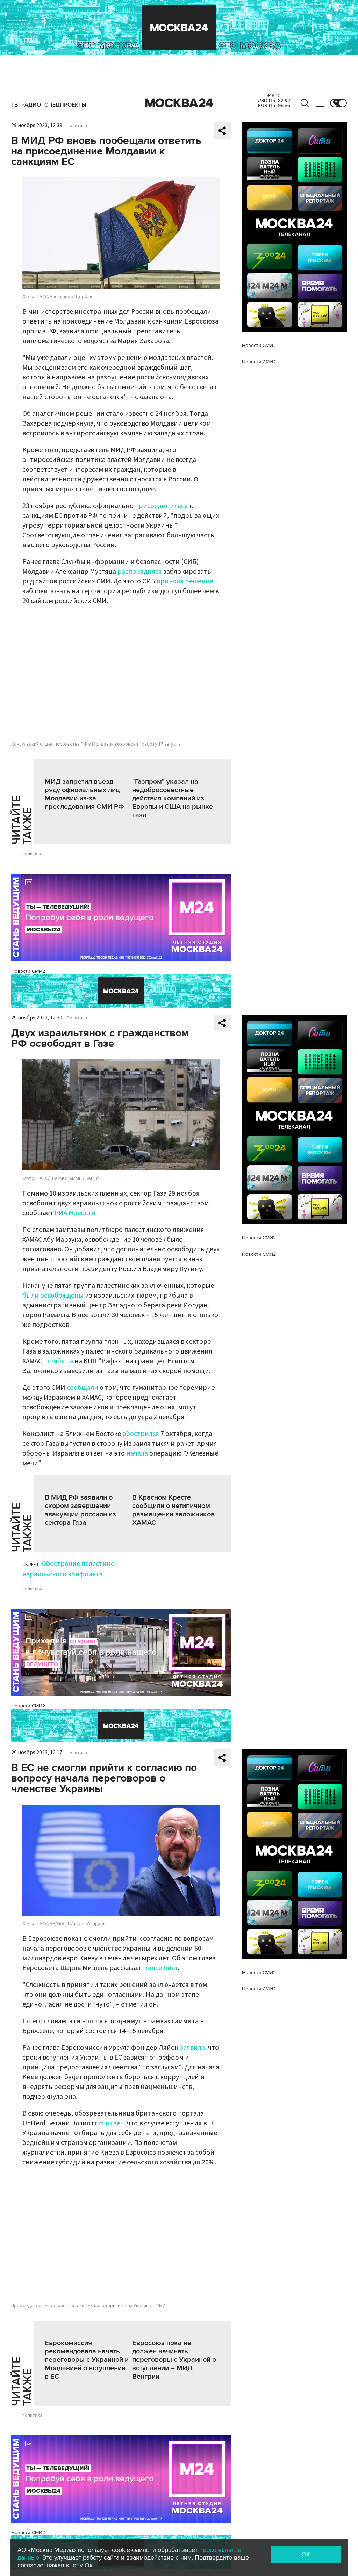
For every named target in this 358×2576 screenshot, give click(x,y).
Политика (77, 126)
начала (137, 1453)
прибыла (59, 1361)
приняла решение (185, 581)
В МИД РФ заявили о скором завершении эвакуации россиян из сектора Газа (80, 1510)
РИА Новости (75, 1213)
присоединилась (162, 506)
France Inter (160, 1968)
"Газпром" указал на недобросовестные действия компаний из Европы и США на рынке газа (173, 798)
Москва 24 (179, 103)
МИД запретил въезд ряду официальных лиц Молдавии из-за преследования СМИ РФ (84, 794)
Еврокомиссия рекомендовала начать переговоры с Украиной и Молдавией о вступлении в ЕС (87, 2360)
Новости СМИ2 (28, 971)
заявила (192, 2048)
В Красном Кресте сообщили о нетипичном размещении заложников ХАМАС (173, 1510)
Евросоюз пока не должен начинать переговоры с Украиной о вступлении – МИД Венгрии (174, 2360)
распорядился (140, 572)
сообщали (83, 1388)
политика (32, 854)
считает (111, 2123)
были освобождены (53, 1296)
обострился (141, 1434)
